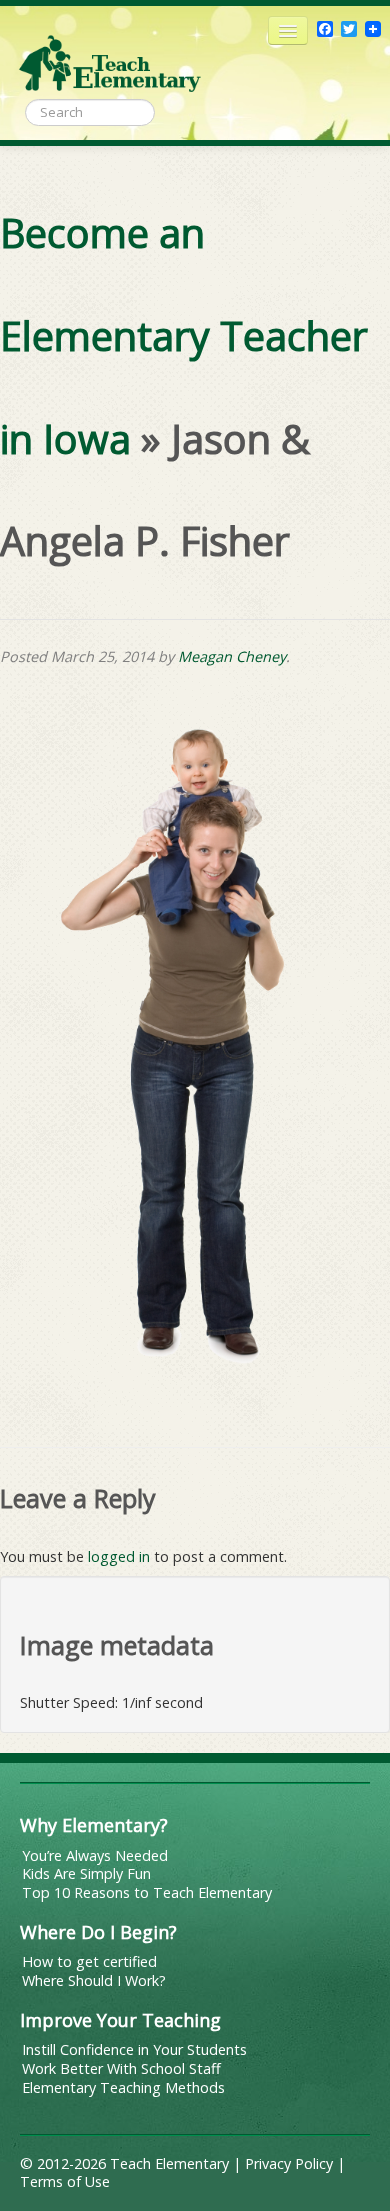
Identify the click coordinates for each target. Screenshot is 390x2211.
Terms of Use (65, 2181)
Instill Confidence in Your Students (134, 2049)
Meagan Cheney (232, 656)
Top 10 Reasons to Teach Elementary (147, 1892)
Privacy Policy (289, 2163)
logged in (119, 1556)
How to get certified (89, 1961)
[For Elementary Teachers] (110, 55)
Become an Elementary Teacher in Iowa (184, 336)
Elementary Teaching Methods (123, 2087)
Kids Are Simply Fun (86, 1873)
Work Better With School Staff (121, 2068)
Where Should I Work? (94, 1980)
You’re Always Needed (95, 1855)
